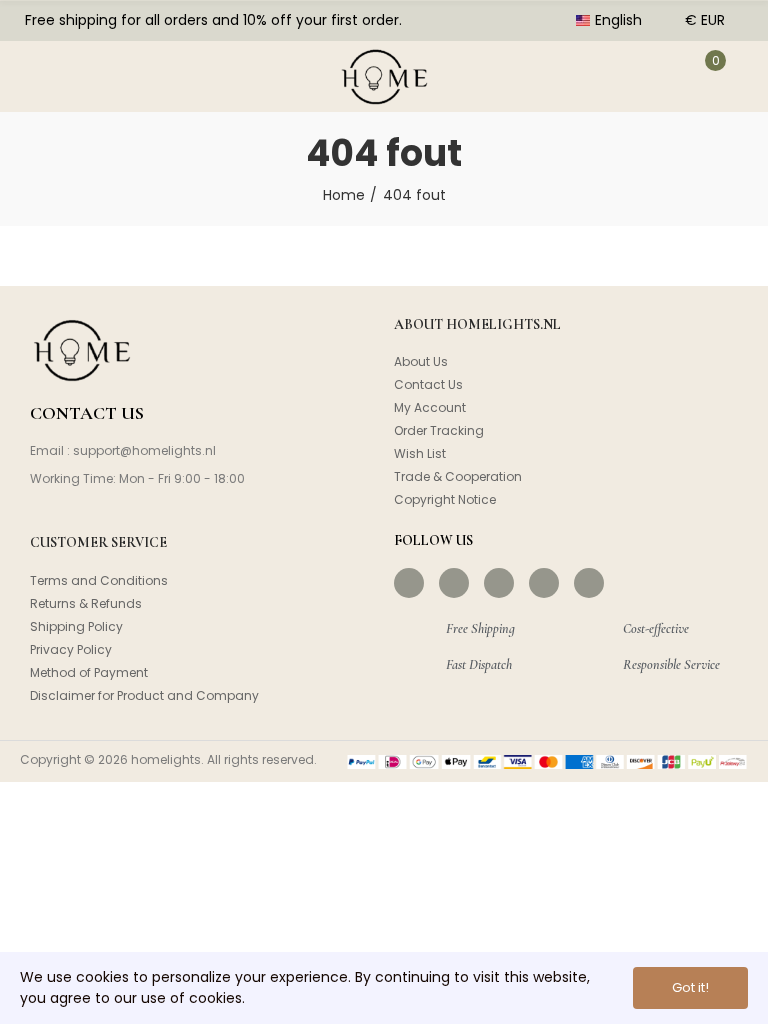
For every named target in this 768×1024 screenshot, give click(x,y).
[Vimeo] (589, 583)
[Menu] (38, 76)
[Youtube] (544, 583)
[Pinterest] (499, 583)
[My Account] (653, 76)
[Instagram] (454, 583)
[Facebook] (409, 583)
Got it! (690, 987)
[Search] (98, 76)
